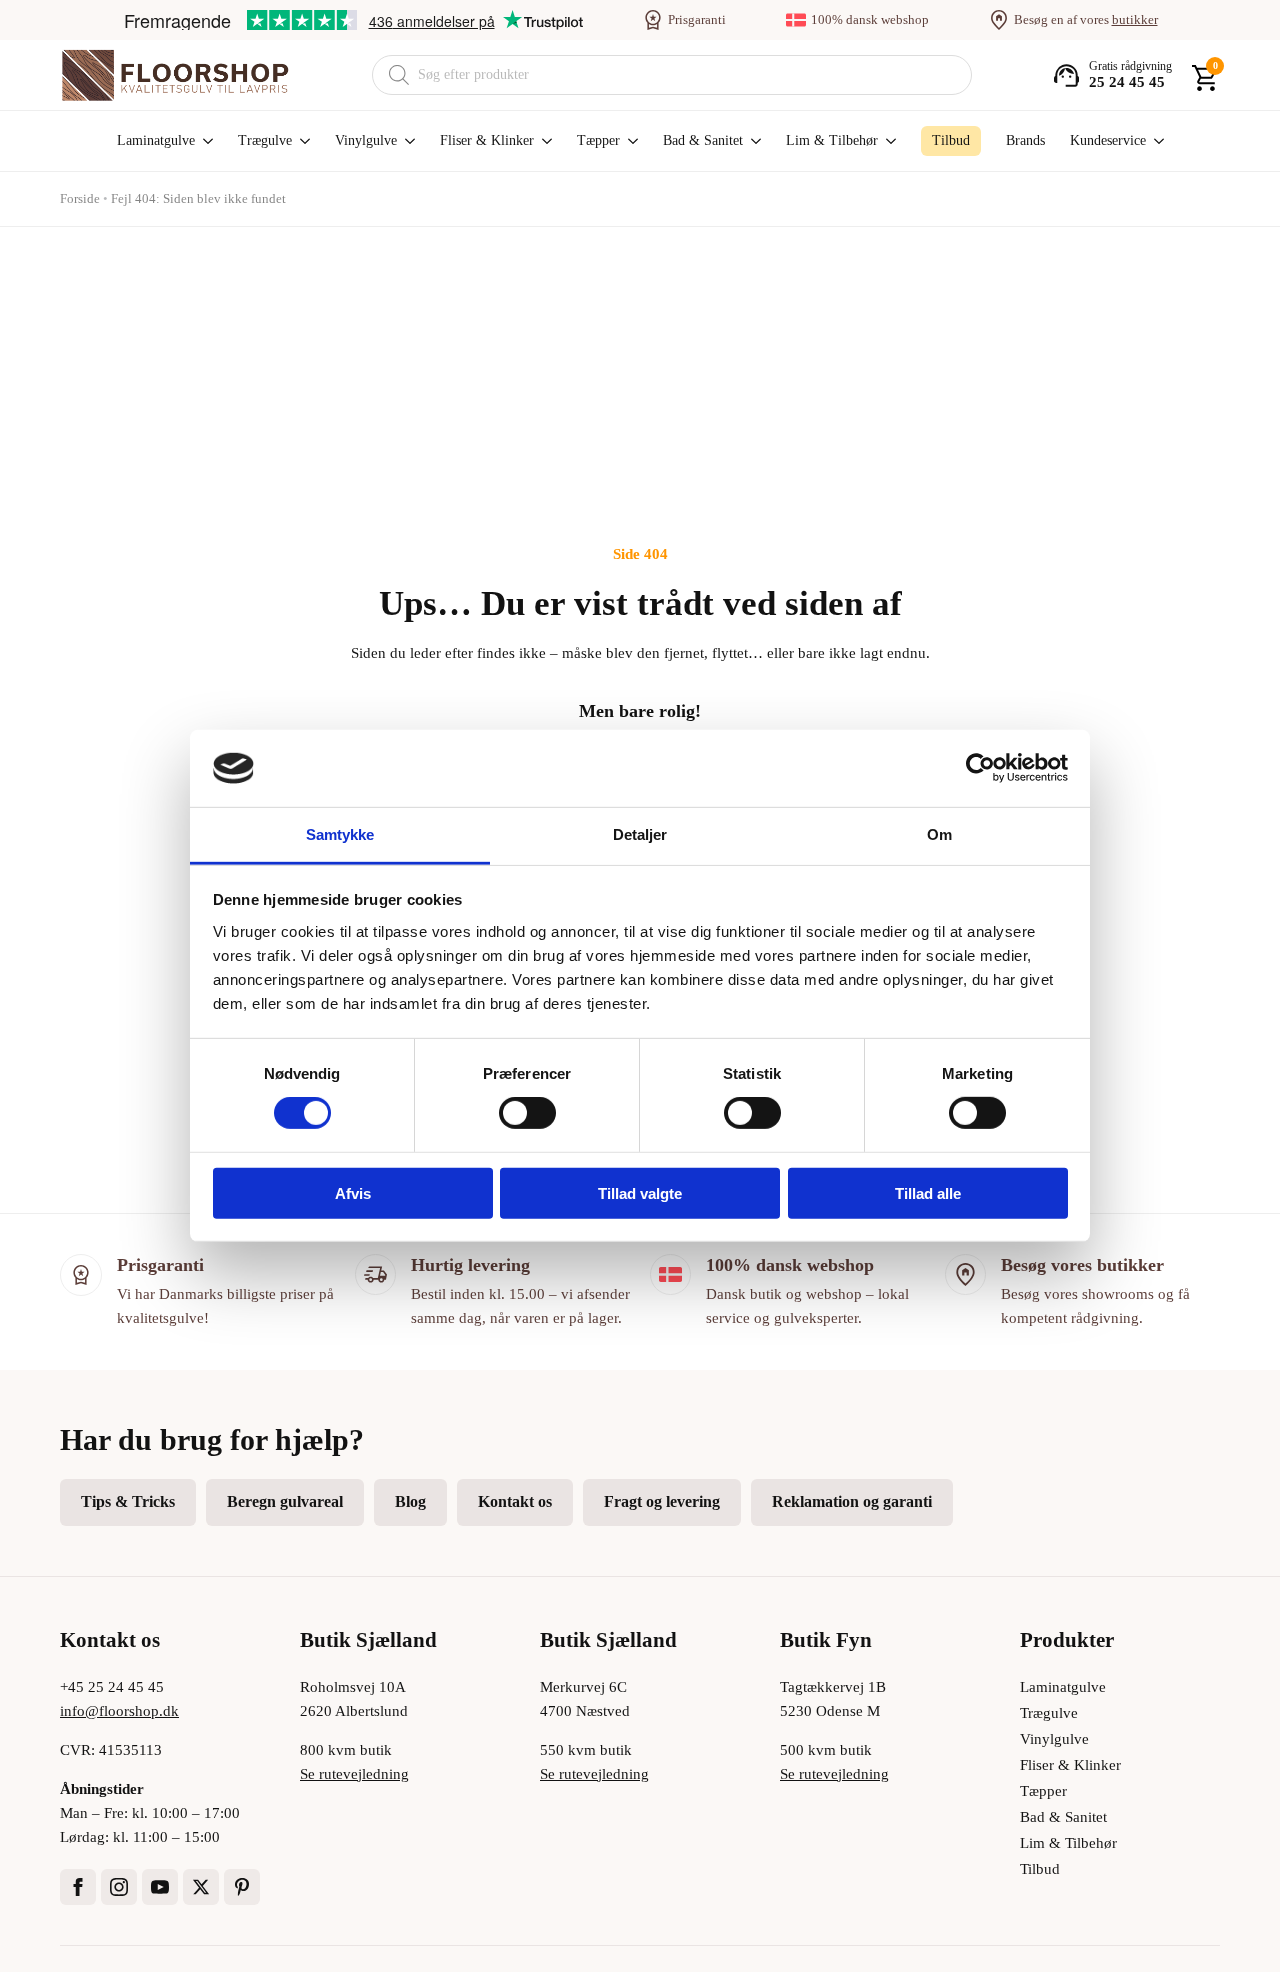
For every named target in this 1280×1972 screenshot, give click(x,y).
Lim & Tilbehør (832, 140)
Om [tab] (939, 834)
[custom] (242, 1887)
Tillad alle (928, 1192)
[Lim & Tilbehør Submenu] (887, 141)
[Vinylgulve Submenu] (406, 141)
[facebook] (78, 1887)
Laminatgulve (156, 140)
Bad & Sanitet (703, 140)
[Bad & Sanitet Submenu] (752, 141)
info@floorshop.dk (119, 1711)
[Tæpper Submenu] (629, 141)
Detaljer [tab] (640, 834)
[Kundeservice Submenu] (1155, 141)
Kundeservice (1108, 140)
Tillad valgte (640, 1192)
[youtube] (160, 1887)
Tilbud (1040, 1869)
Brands (1025, 140)
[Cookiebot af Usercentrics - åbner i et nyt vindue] (980, 768)
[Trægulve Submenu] (301, 141)
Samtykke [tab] (340, 834)
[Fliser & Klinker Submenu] (543, 141)
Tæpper (598, 140)
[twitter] (201, 1887)
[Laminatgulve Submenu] (204, 141)
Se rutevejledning (354, 1774)
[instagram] (119, 1887)
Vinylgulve (366, 140)
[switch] (527, 1113)
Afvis (353, 1192)
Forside (80, 198)
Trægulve (265, 140)
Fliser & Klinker (487, 140)
